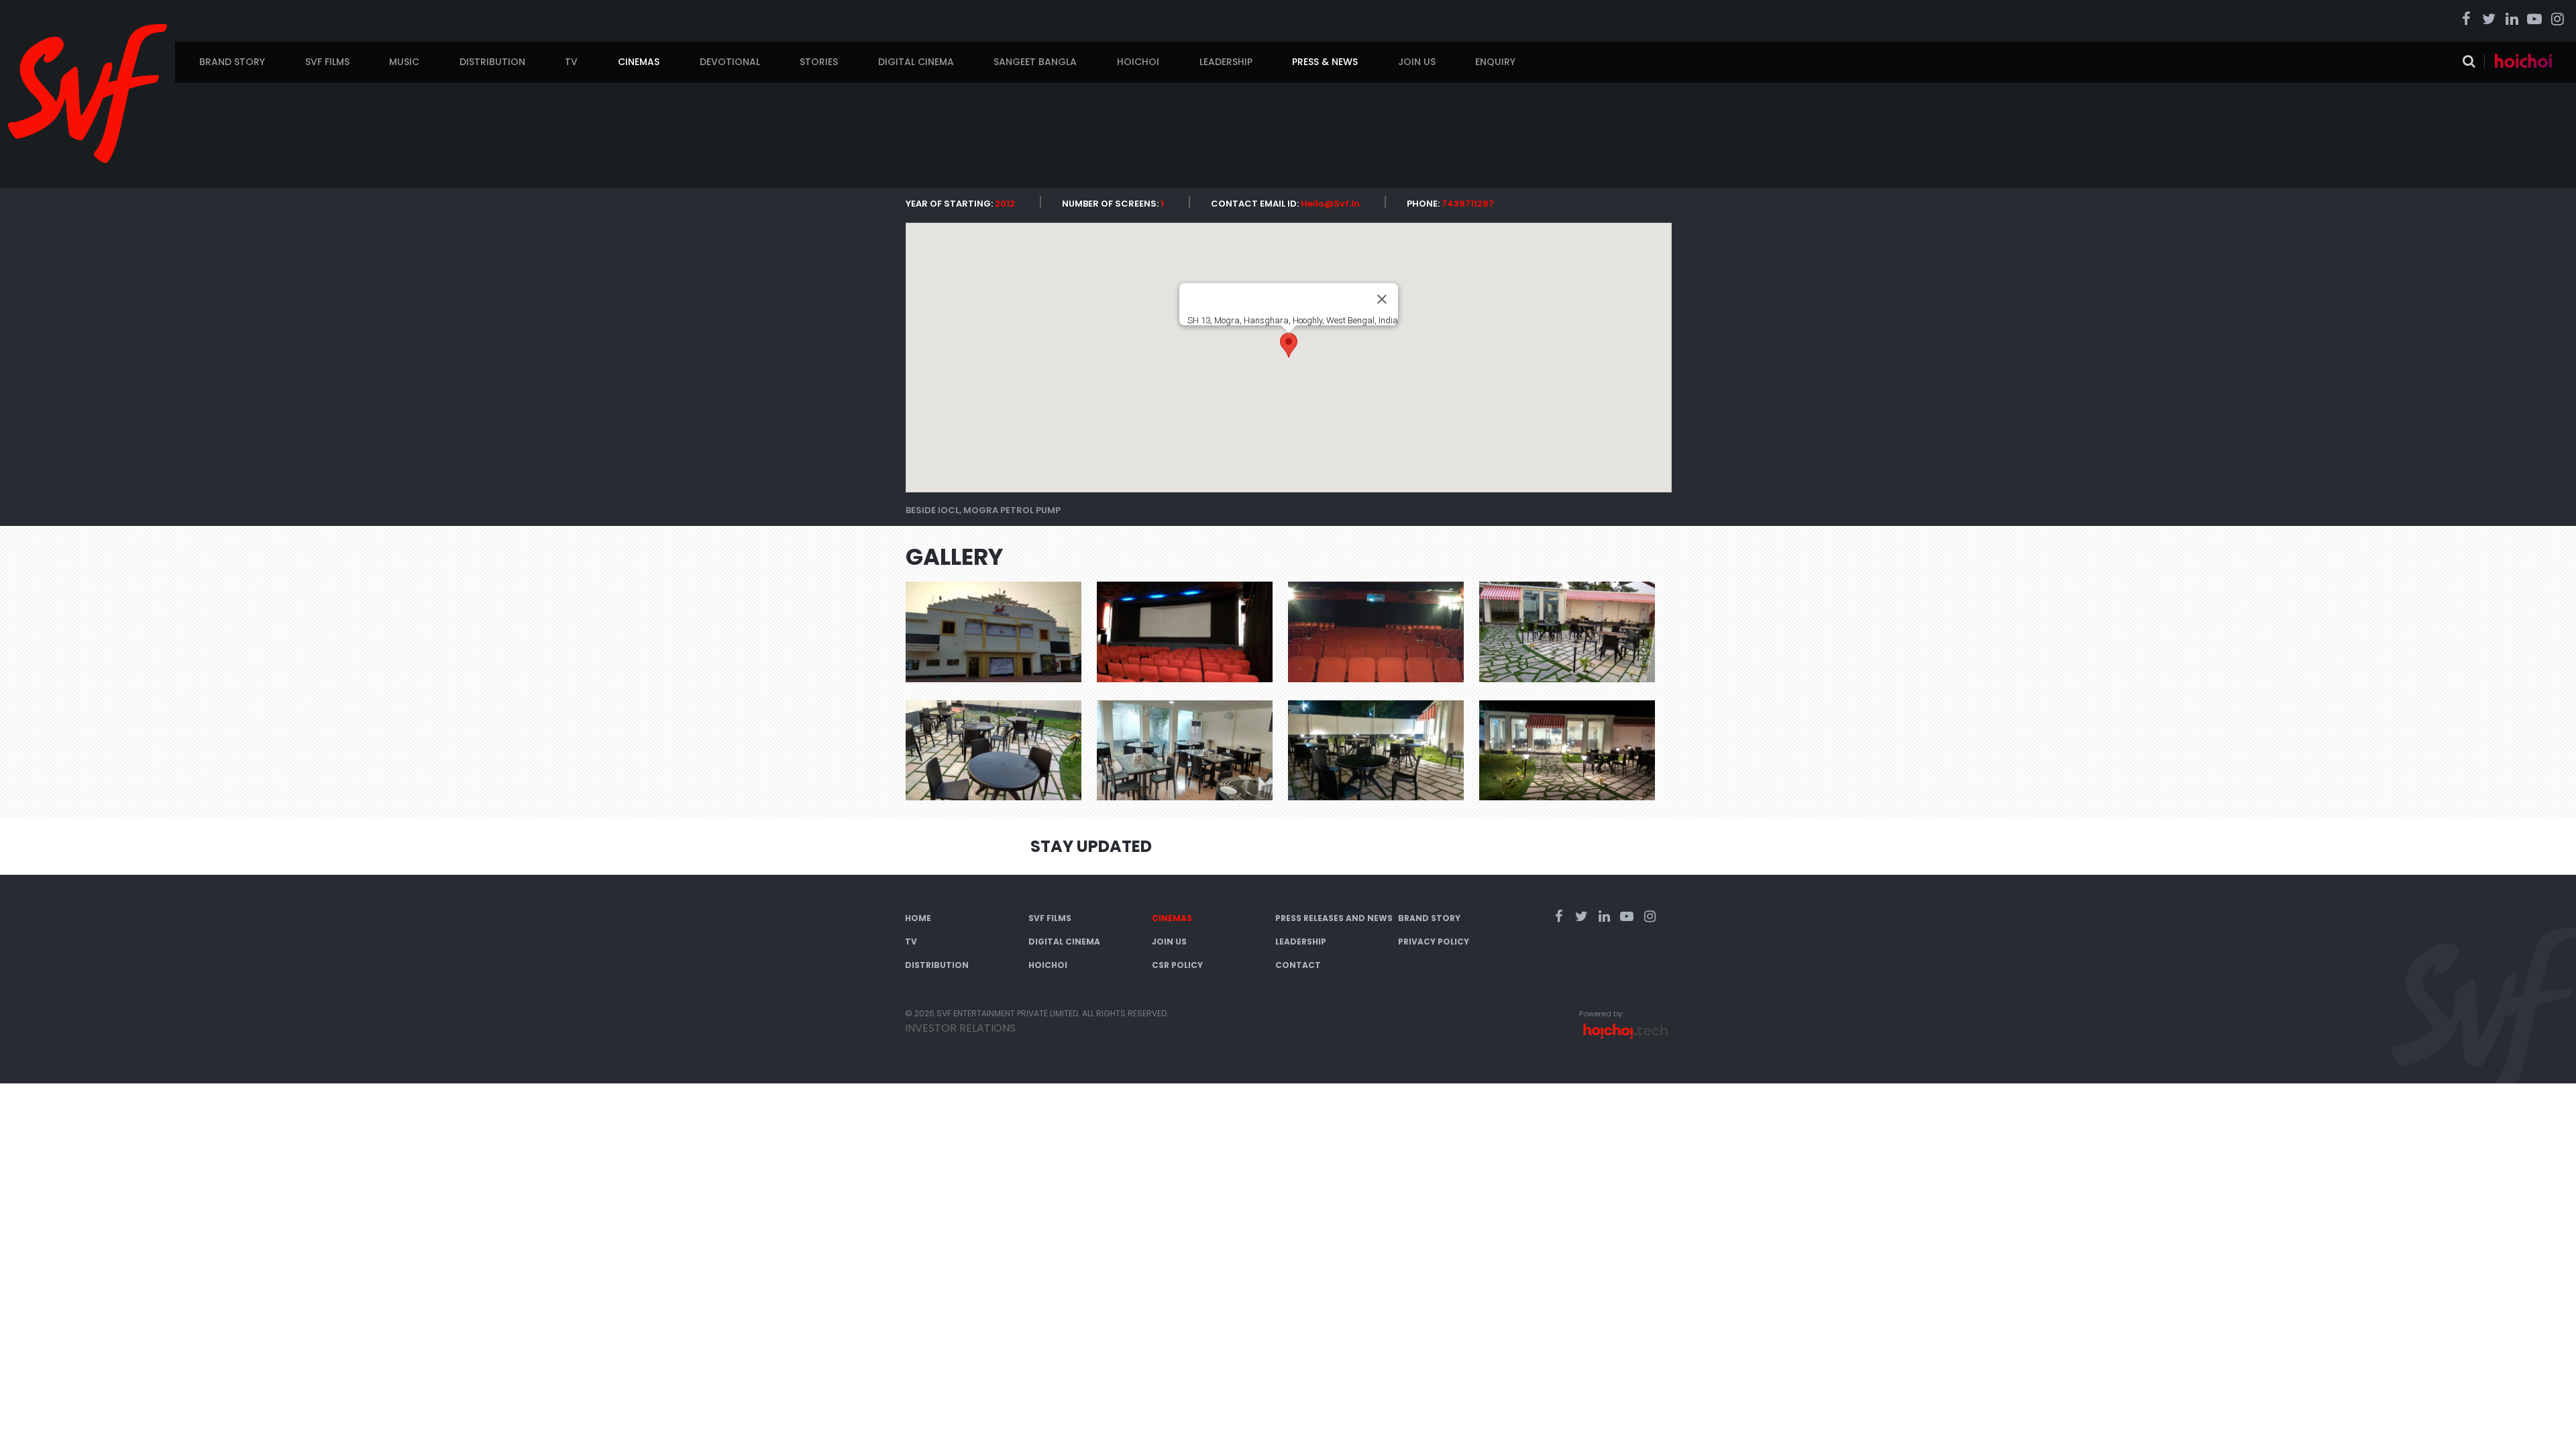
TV (571, 62)
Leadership (1226, 62)
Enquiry (1495, 62)
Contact (1298, 965)
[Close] (1382, 299)
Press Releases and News (1334, 918)
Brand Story (232, 62)
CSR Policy (1177, 965)
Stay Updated (1091, 846)
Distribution (492, 62)
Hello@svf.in (1330, 204)
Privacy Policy (1434, 942)
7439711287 (1468, 204)
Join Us (1417, 62)
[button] (1289, 345)
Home (918, 918)
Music (404, 62)
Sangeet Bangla (1035, 62)
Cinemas (639, 62)
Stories (819, 62)
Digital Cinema (916, 62)
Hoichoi (1138, 62)
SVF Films (327, 62)
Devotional (730, 62)
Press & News (1325, 62)
